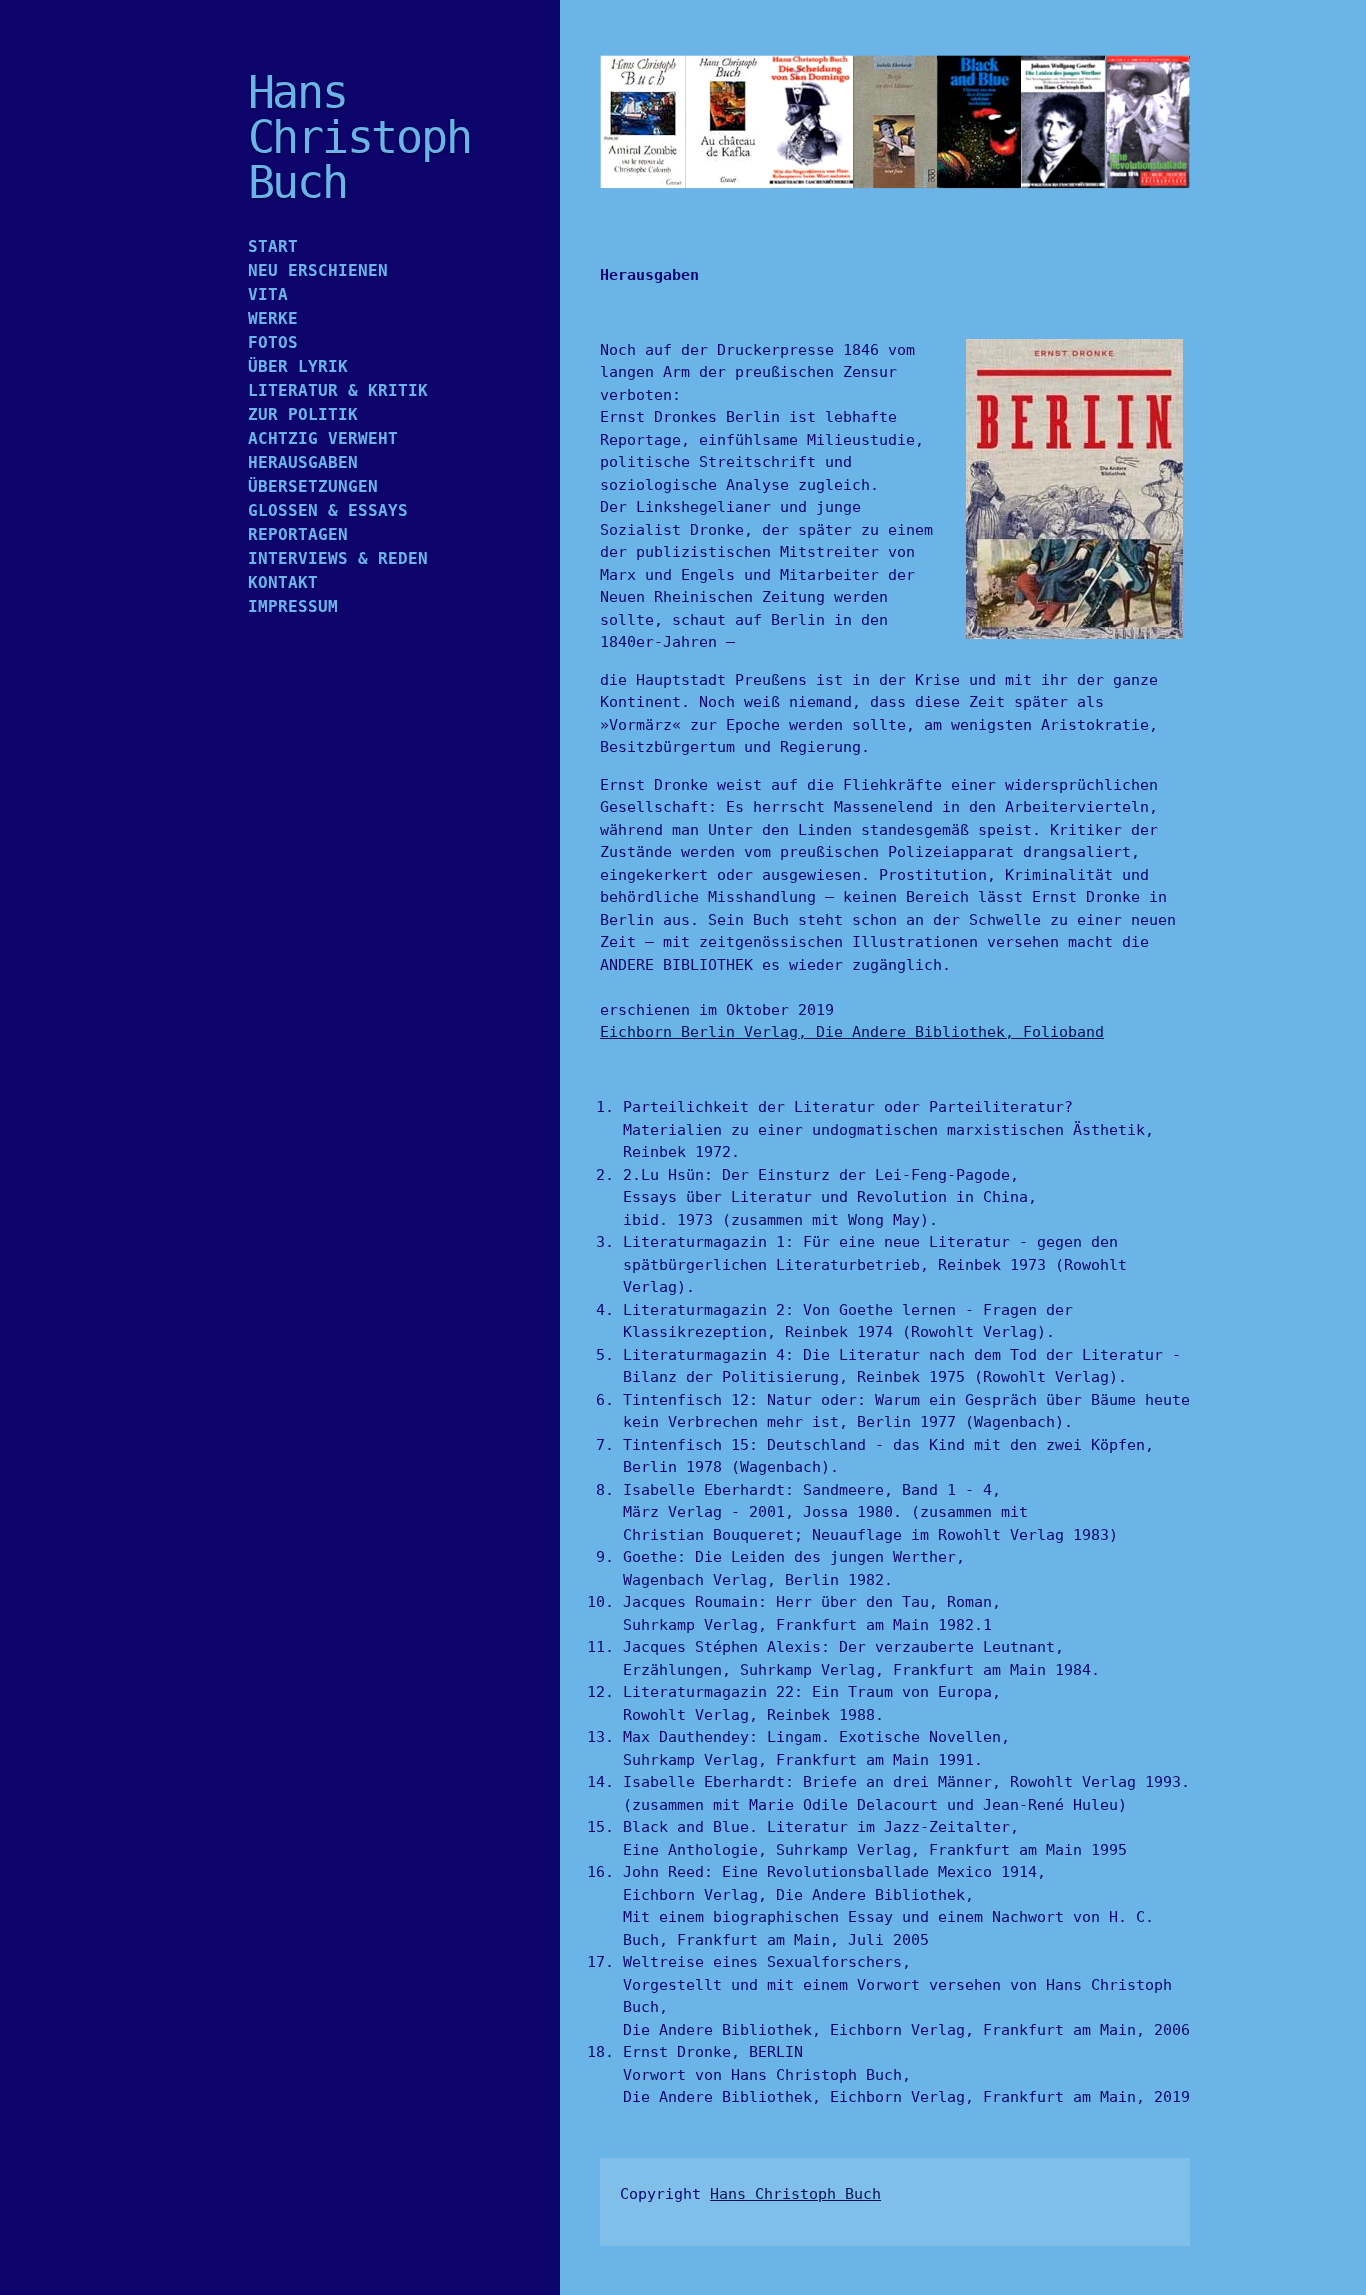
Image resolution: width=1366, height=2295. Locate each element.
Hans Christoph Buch (795, 2194)
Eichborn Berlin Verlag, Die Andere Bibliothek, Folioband (852, 1032)
